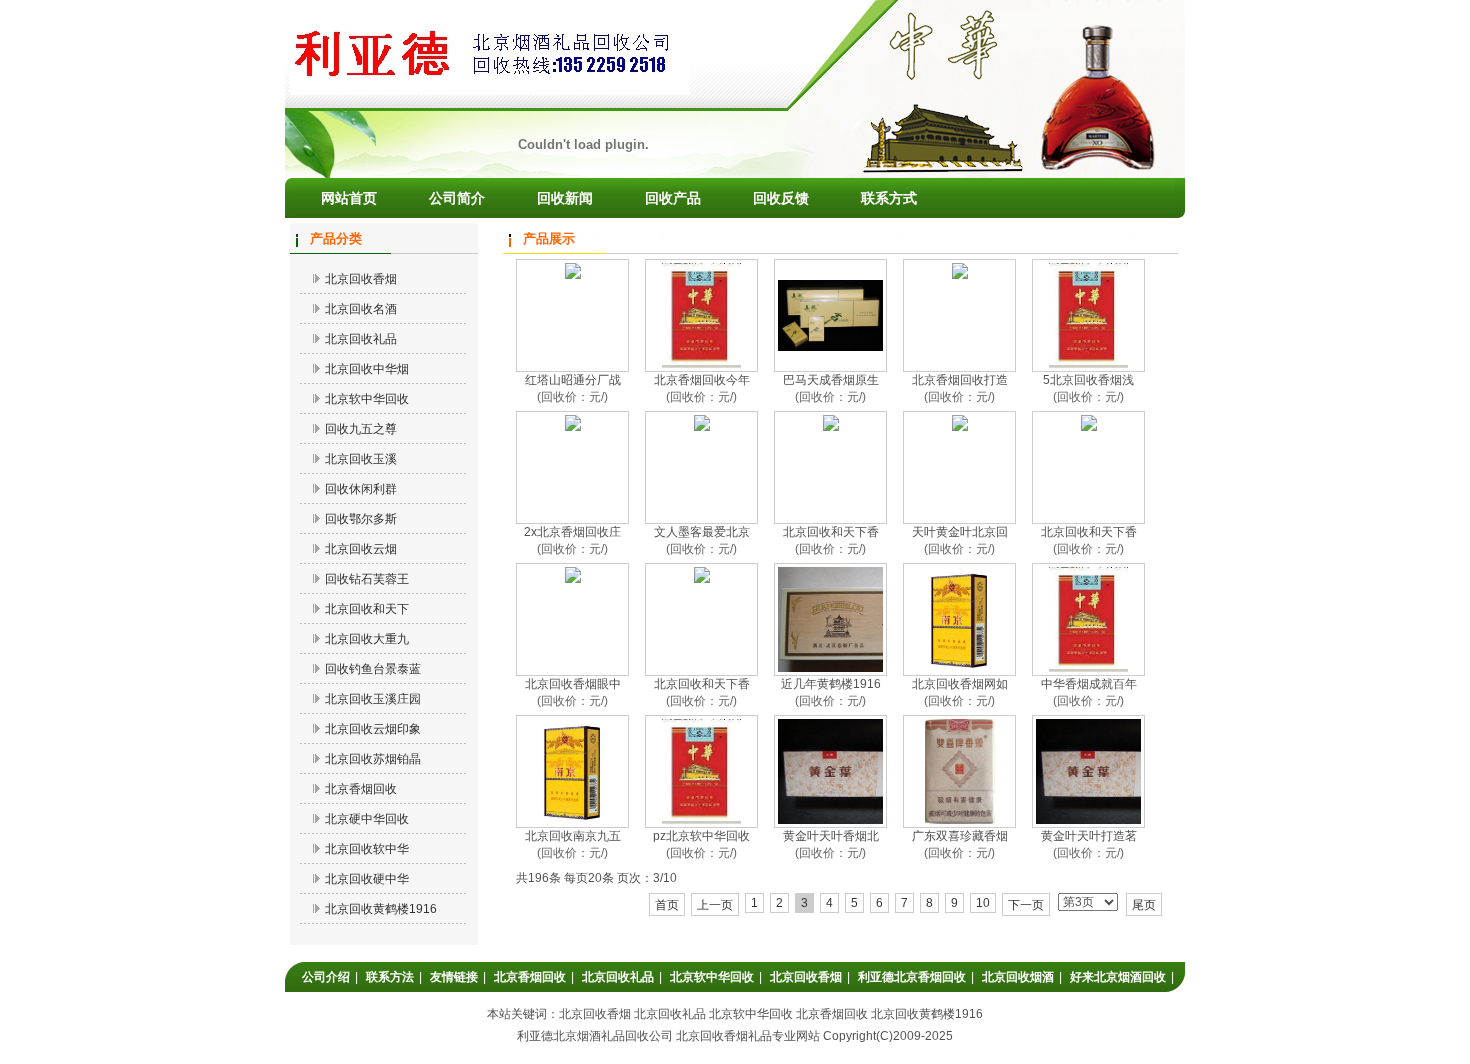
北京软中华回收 (367, 399)
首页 (667, 905)
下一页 (1026, 905)
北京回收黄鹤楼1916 (381, 909)
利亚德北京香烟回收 (912, 977)
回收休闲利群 (361, 489)
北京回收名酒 (361, 309)
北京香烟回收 (361, 789)
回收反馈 (781, 198)
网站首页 (349, 198)
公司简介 (457, 198)
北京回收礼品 (361, 339)
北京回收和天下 (367, 609)
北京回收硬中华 (367, 879)
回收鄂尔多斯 (361, 519)
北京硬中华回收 (367, 819)
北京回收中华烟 (367, 369)
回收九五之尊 (361, 429)
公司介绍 (326, 977)
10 (983, 903)
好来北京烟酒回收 (1118, 977)
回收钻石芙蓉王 (367, 579)
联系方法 (390, 977)
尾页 (1144, 905)
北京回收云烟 (361, 549)
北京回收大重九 (367, 639)
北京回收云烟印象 (373, 729)
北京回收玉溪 (361, 459)
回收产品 (673, 198)
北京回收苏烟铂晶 (373, 759)
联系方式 (889, 198)
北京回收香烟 (361, 279)
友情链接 (454, 977)
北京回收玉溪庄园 (373, 699)
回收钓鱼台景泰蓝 (373, 669)
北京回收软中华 (367, 849)
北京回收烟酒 (1018, 977)
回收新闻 (565, 198)
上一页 (715, 905)
